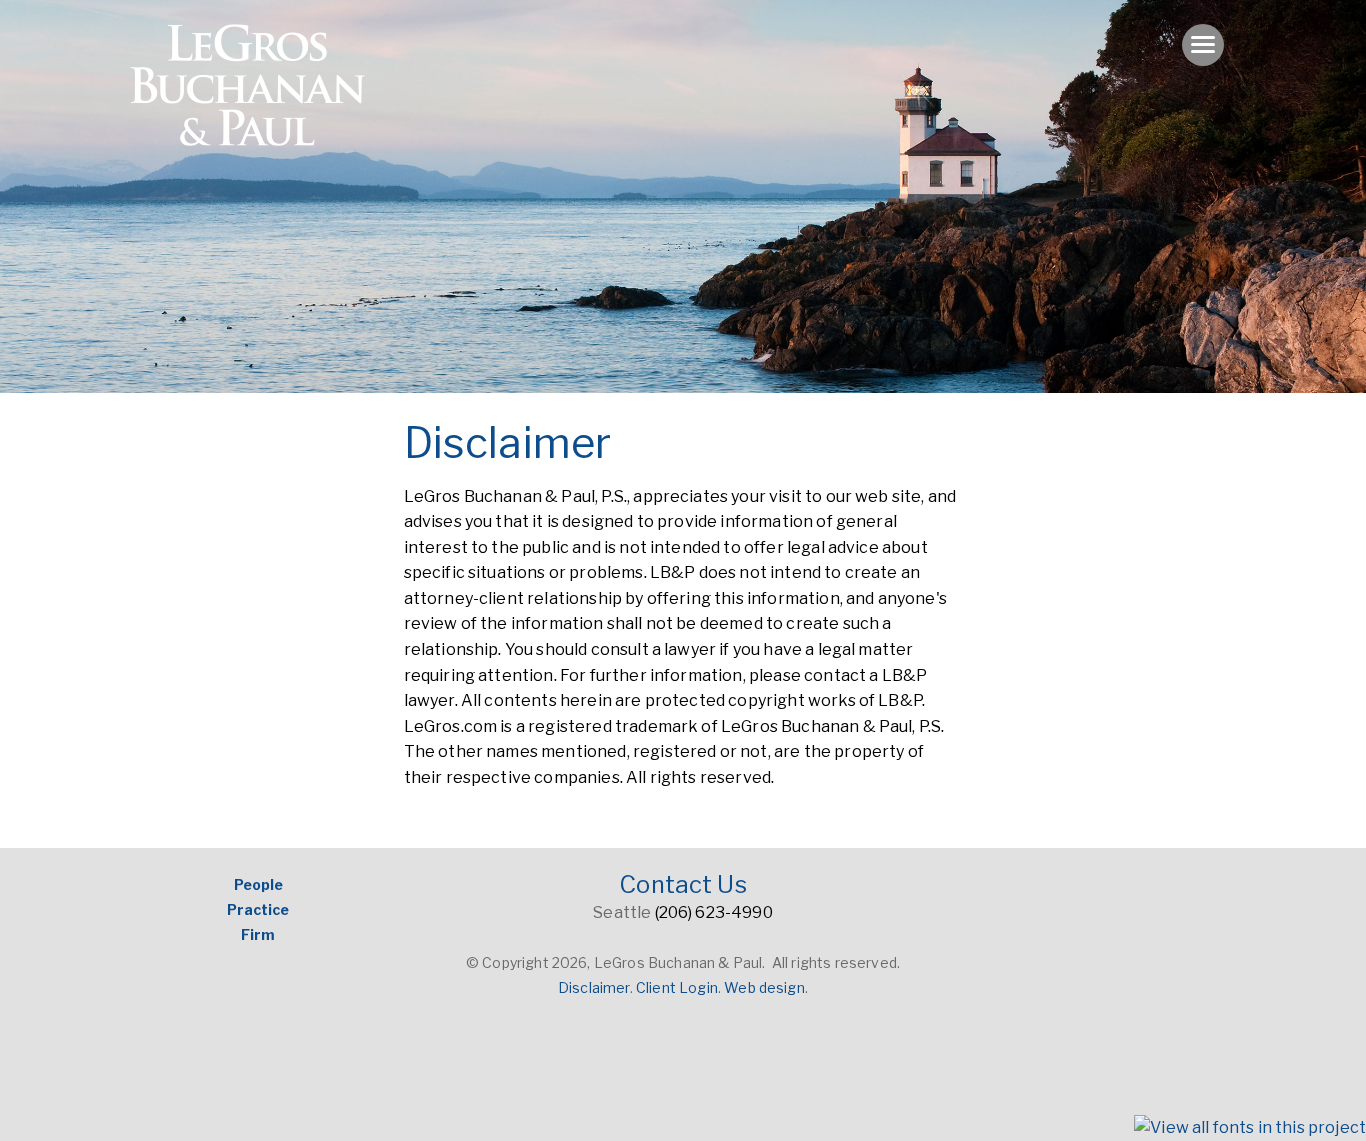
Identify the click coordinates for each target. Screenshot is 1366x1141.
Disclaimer (594, 987)
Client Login (677, 987)
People (258, 884)
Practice (258, 909)
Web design (764, 987)
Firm (258, 934)
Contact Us (683, 884)
